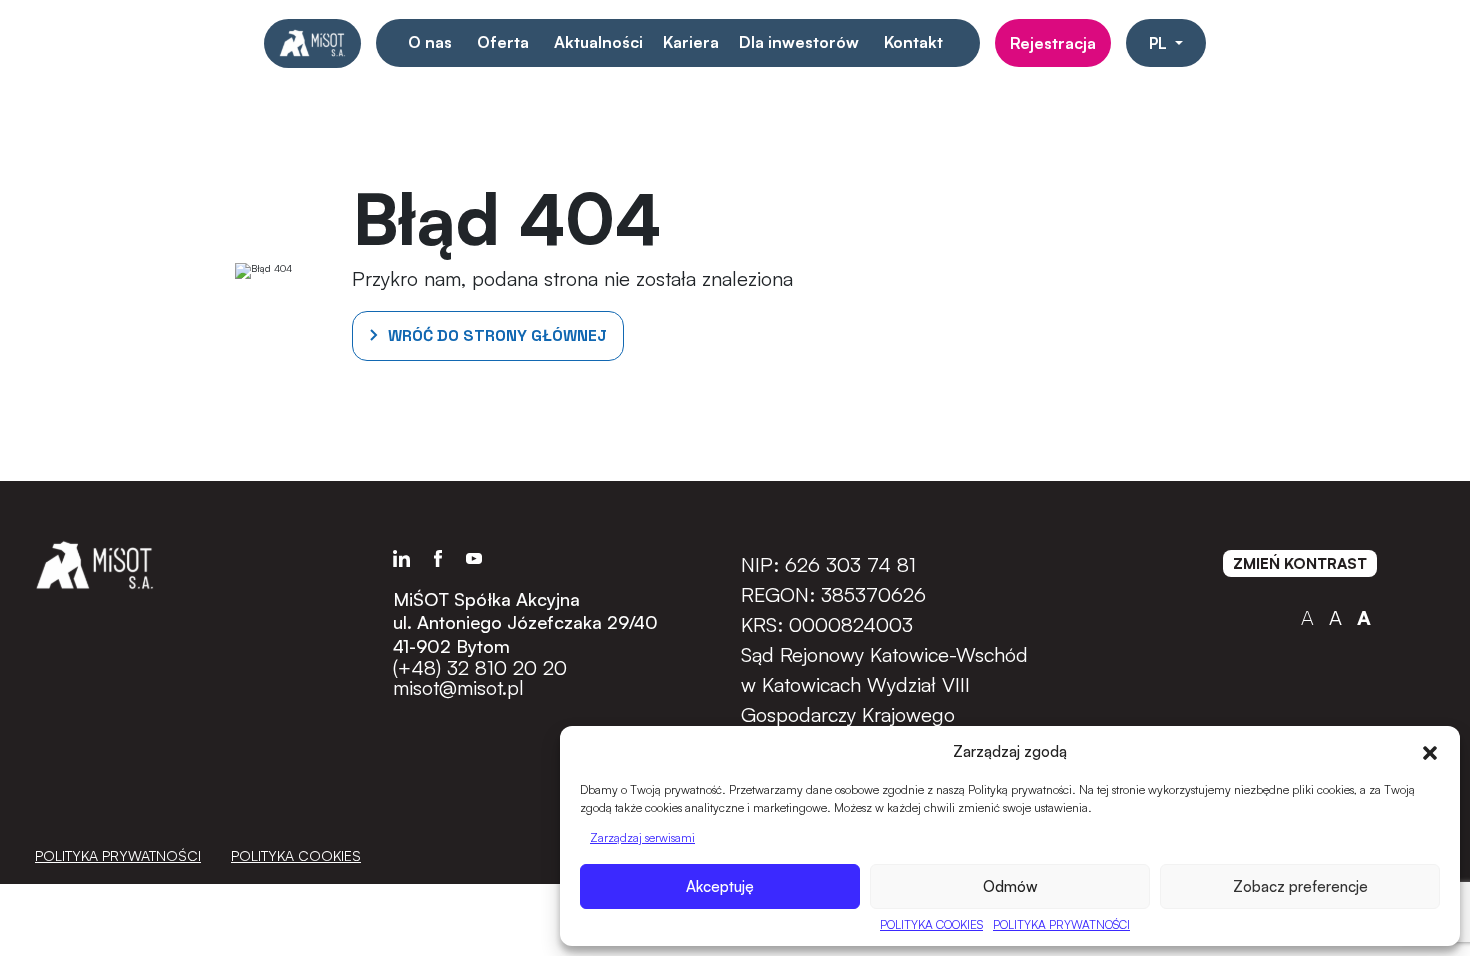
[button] (1430, 751)
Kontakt (913, 42)
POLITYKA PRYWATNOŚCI (1061, 924)
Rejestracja (1053, 43)
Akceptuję (720, 886)
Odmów (1010, 886)
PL (1160, 43)
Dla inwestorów (799, 42)
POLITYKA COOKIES (931, 924)
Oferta (503, 42)
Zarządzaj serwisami (642, 837)
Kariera (691, 42)
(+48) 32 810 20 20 (480, 668)
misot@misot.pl (458, 688)
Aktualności (598, 42)
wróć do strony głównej (497, 335)
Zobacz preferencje (1300, 886)
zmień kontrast (1300, 563)
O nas (430, 42)
